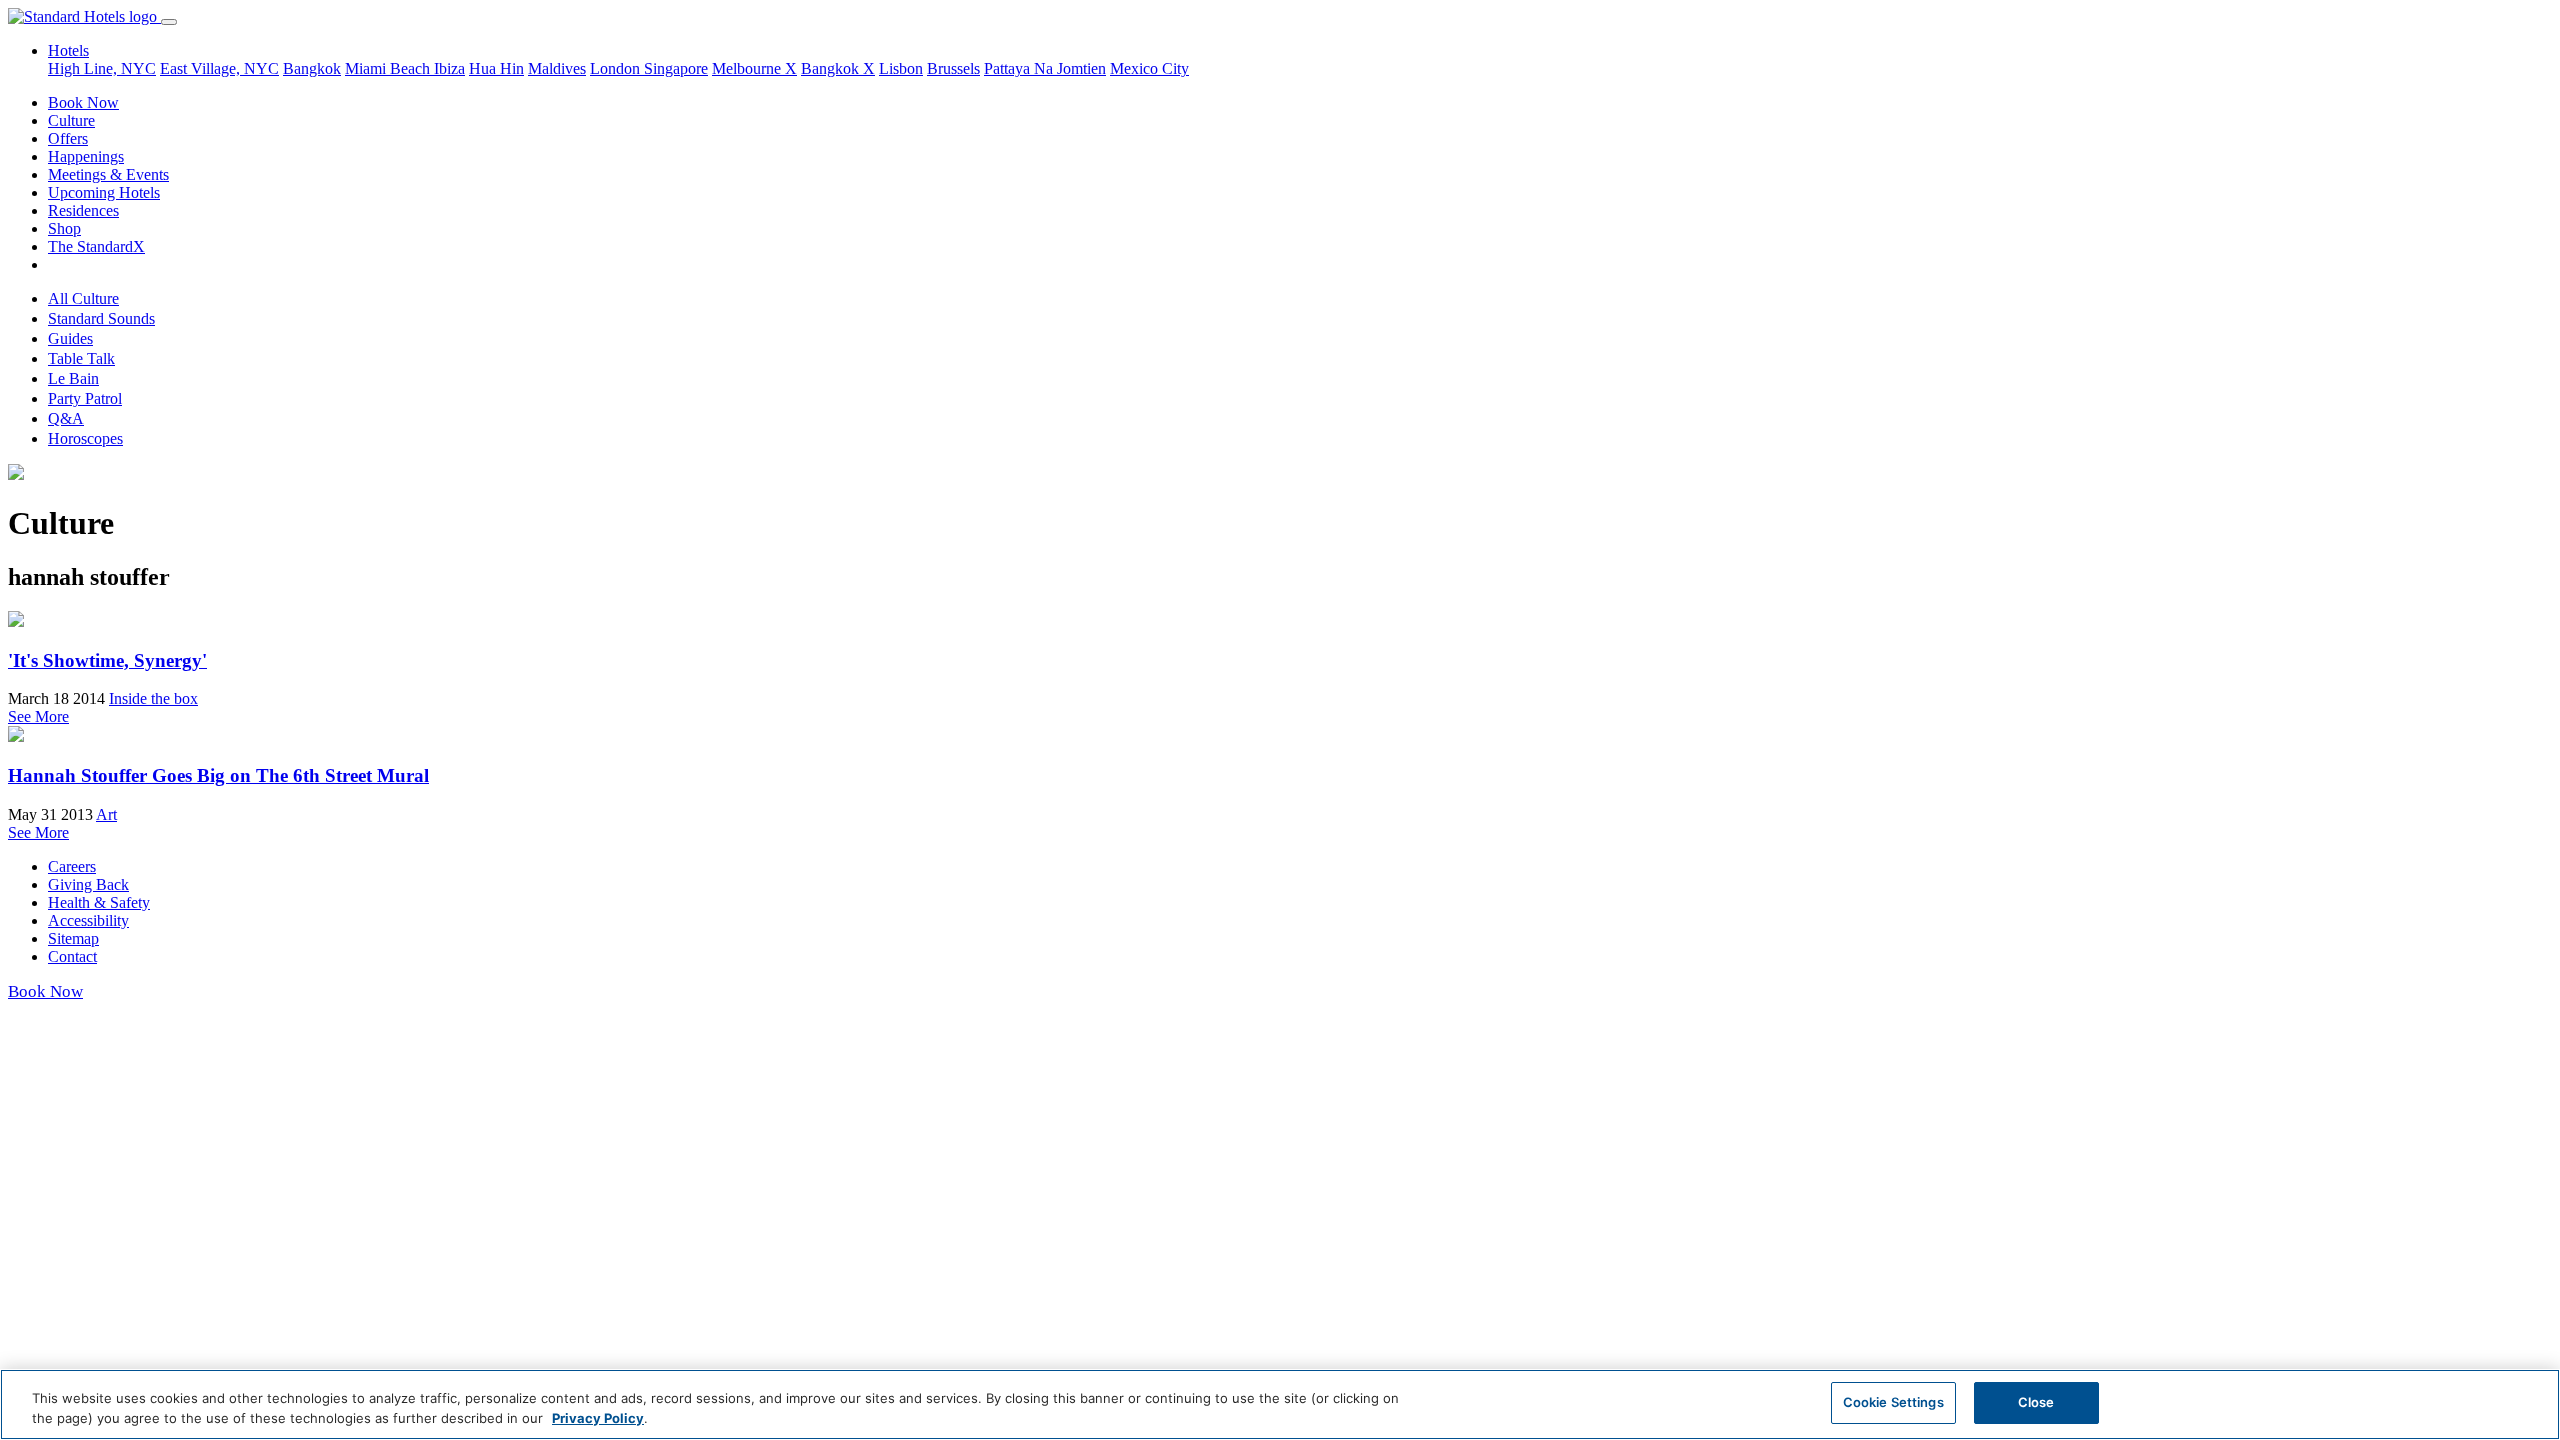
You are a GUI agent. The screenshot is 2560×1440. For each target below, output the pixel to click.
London (617, 68)
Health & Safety (99, 902)
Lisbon (901, 68)
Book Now (83, 102)
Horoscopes (85, 438)
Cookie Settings (1893, 1402)
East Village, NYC (219, 68)
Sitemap (73, 938)
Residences (83, 210)
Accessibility (88, 920)
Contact (72, 956)
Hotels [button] (68, 50)
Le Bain (73, 378)
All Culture (83, 298)
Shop (64, 228)
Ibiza (449, 68)
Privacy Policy (598, 1418)
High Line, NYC (102, 68)
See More (38, 716)
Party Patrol (85, 398)
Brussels (953, 68)
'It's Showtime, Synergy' (107, 660)
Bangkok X (838, 68)
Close (2036, 1402)
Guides (70, 338)
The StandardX (96, 246)
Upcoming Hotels (104, 192)
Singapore (676, 68)
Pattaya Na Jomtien (1045, 68)
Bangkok (312, 68)
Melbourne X (754, 68)
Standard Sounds (101, 318)
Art (106, 814)
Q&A (66, 418)
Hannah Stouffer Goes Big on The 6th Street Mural (218, 775)
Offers (68, 138)
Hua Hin (496, 68)
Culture (71, 120)
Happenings (86, 156)
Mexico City (1149, 68)
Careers (72, 866)
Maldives (557, 68)
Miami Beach (389, 68)
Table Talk (81, 358)
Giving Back (88, 884)
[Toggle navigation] (169, 22)
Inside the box (153, 698)
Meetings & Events (108, 174)
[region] (1280, 1404)
